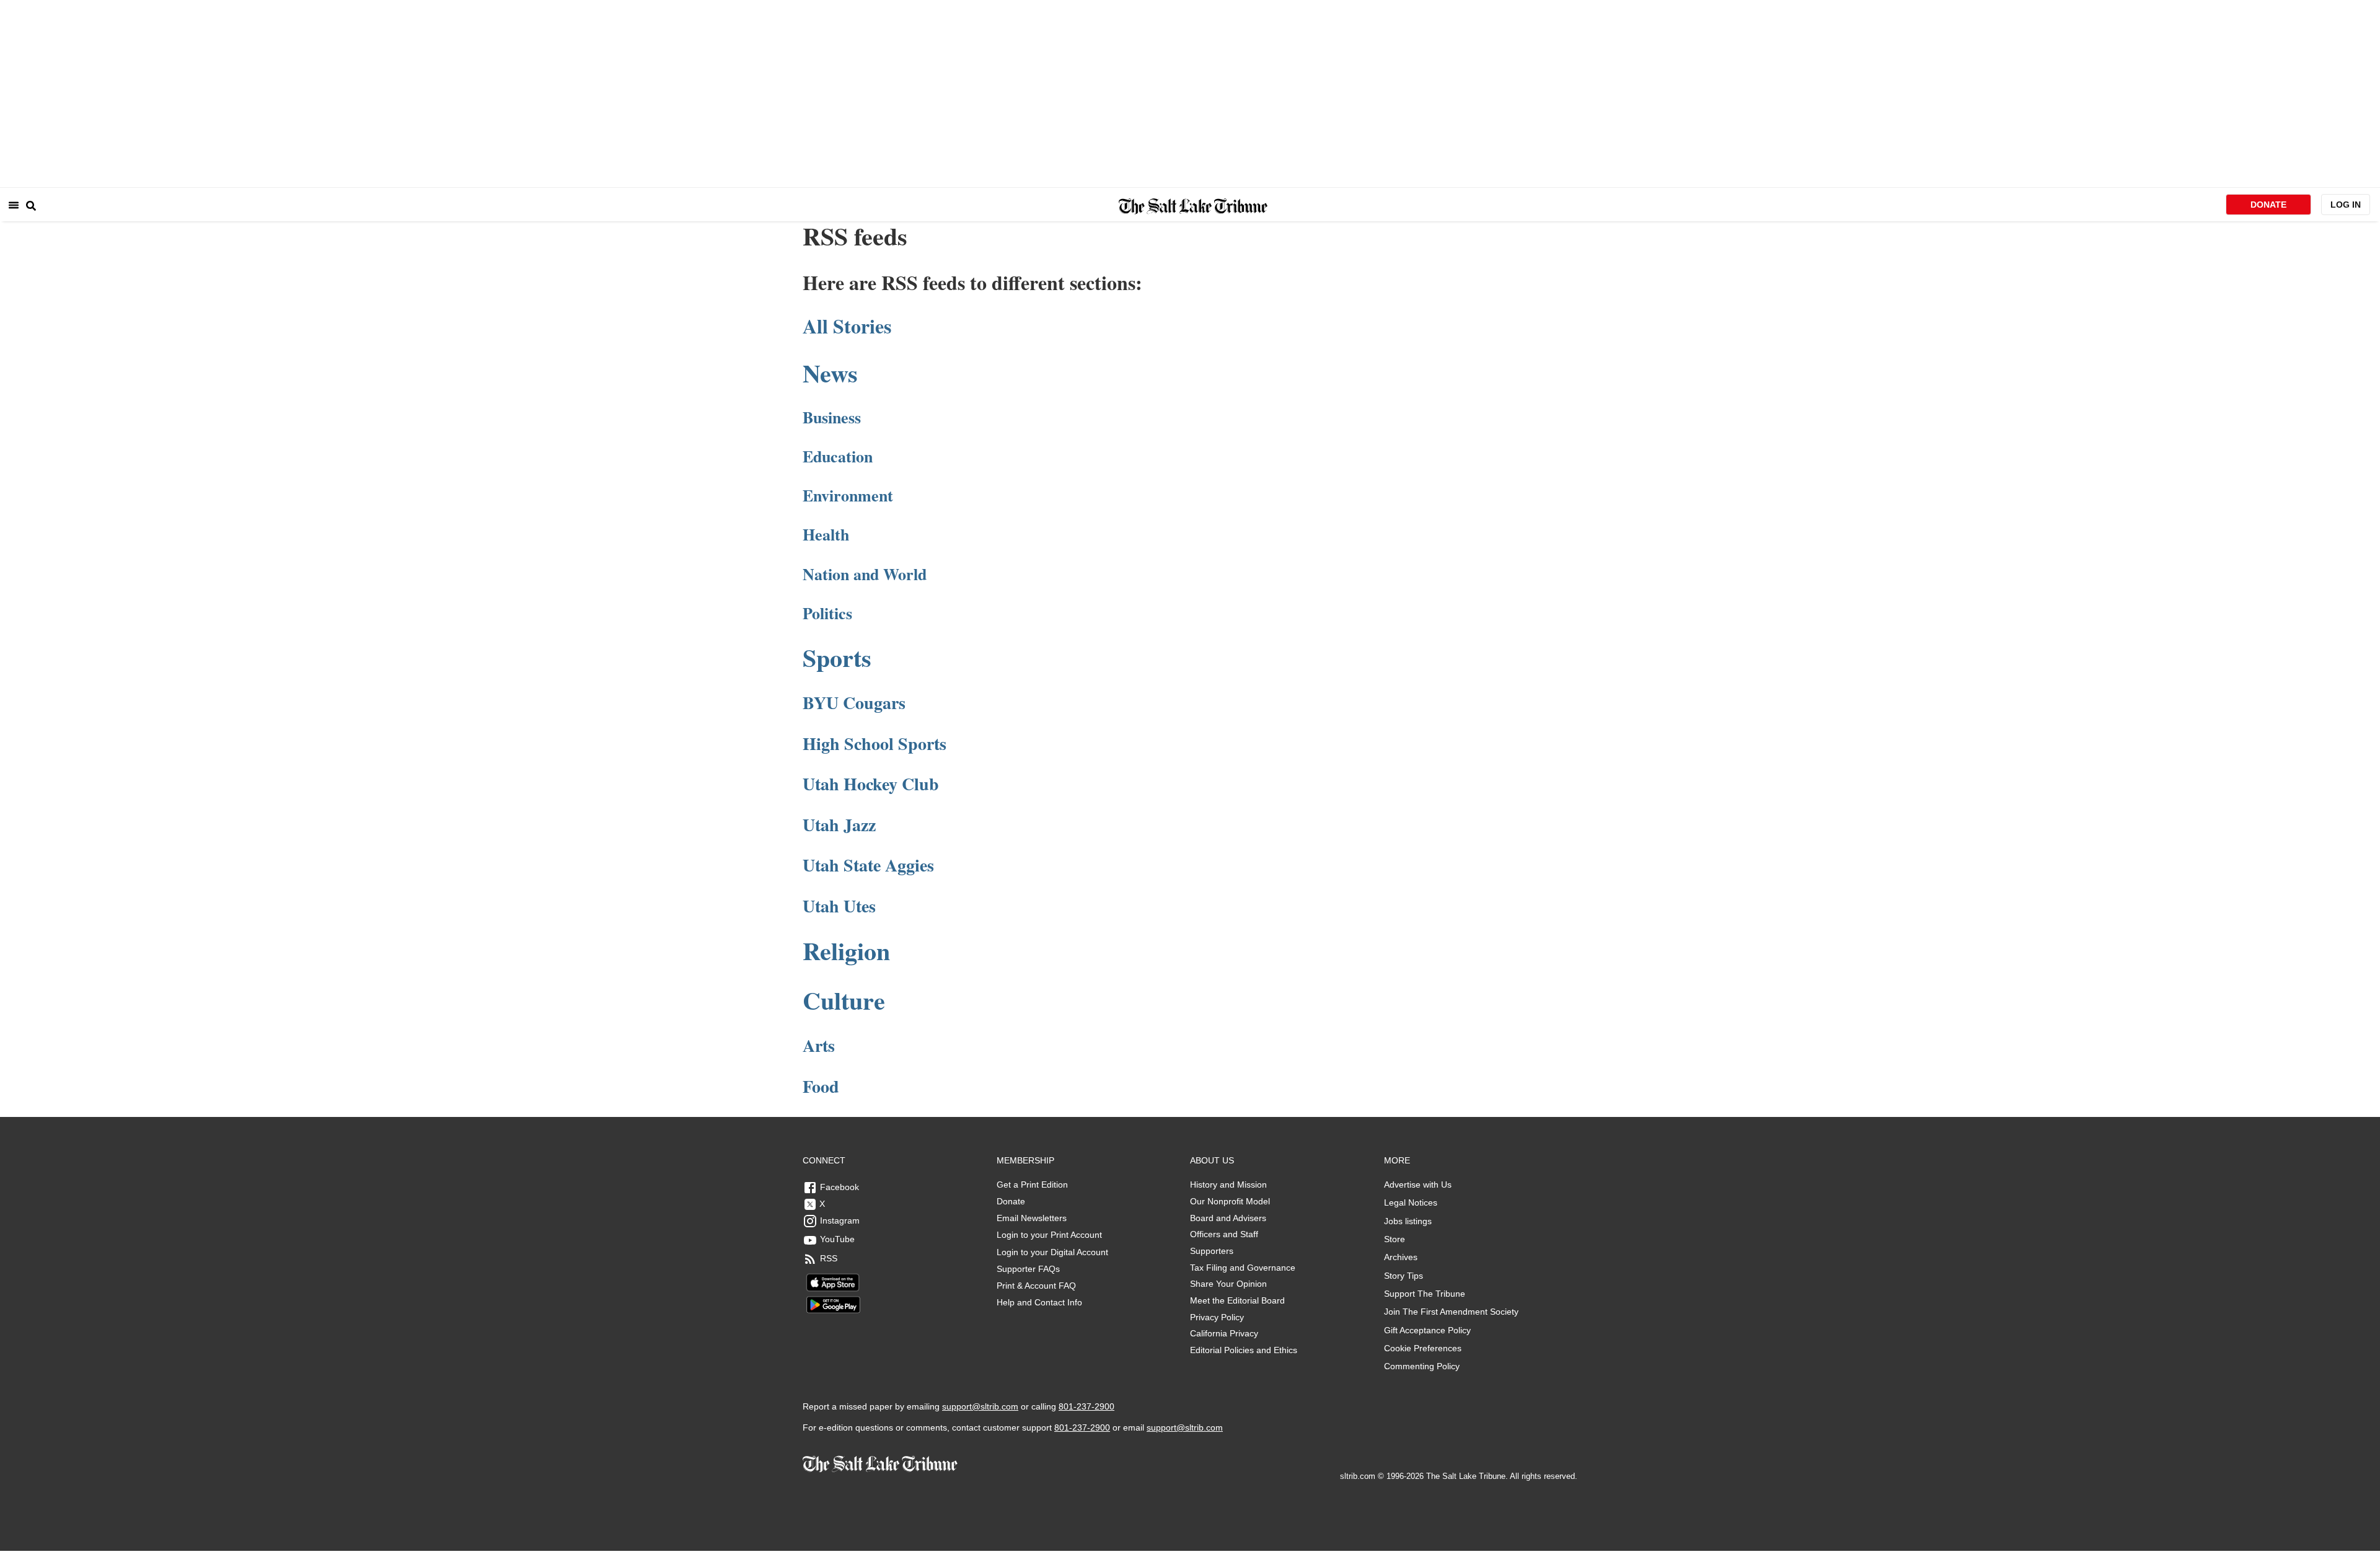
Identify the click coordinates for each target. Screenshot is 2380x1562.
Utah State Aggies (868, 865)
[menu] (14, 205)
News (830, 373)
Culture (844, 1000)
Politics (827, 613)
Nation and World (865, 574)
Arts (819, 1045)
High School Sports (875, 743)
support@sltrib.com (980, 1406)
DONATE (2268, 205)
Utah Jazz (839, 825)
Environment (848, 495)
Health (826, 534)
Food (821, 1086)
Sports (837, 657)
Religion (846, 951)
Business (832, 417)
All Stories (847, 326)
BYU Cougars (854, 703)
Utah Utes (839, 906)
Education (838, 456)
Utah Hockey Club (871, 784)
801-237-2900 (1086, 1406)
